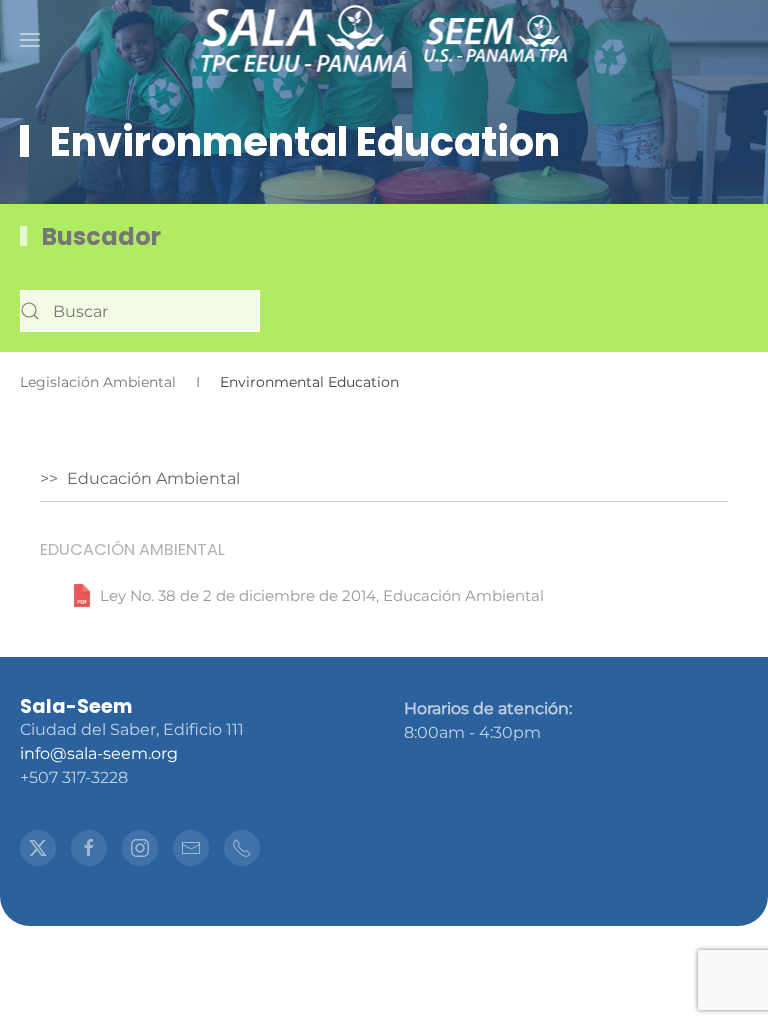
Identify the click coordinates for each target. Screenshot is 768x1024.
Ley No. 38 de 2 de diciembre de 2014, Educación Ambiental (322, 596)
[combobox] (140, 311)
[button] (30, 40)
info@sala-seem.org (99, 753)
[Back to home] (304, 40)
